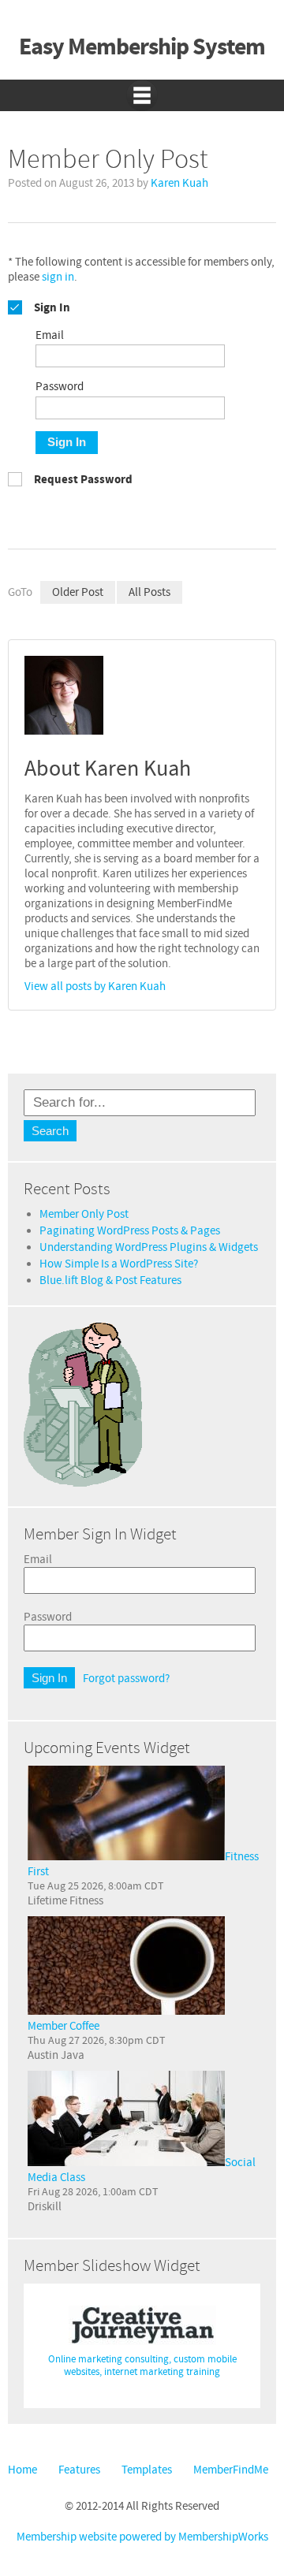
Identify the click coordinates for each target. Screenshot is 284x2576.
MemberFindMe (231, 2470)
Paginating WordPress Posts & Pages (130, 1231)
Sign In (67, 442)
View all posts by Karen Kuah (95, 986)
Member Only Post (84, 1214)
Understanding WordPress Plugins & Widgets (149, 1247)
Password (48, 1617)
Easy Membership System (142, 48)
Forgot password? (126, 1679)
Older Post (78, 592)
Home (22, 2470)
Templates (147, 2470)
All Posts (149, 592)
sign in (58, 277)
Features (79, 2470)
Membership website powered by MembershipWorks (142, 2537)
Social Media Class (142, 2170)
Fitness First (143, 1864)
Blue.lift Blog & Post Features (110, 1281)
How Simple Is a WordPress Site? (119, 1264)
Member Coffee (64, 2026)
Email (38, 1560)
